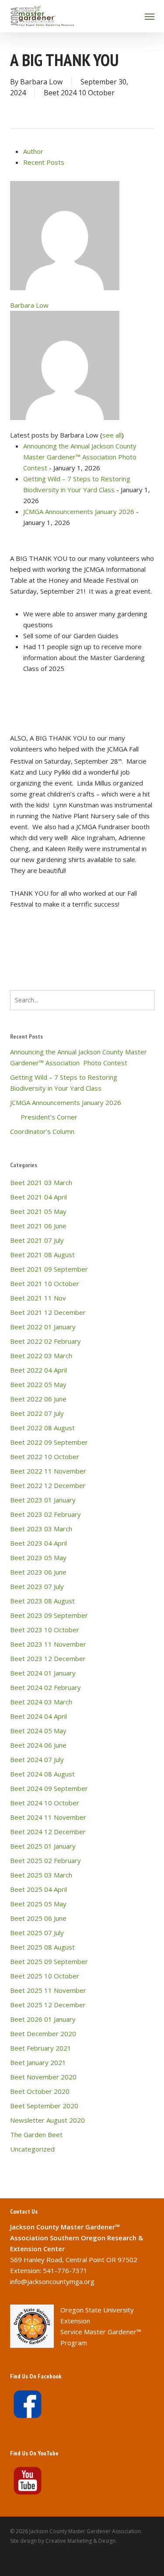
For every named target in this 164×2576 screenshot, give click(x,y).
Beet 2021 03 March (41, 1182)
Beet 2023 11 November (48, 1644)
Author (33, 151)
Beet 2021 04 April (38, 1197)
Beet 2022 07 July (37, 1413)
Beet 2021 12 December (48, 1312)
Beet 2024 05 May (38, 1731)
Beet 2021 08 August (42, 1255)
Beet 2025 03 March (41, 1875)
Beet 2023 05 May (38, 1557)
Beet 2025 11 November (48, 1990)
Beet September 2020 (44, 2106)
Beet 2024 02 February (45, 1687)
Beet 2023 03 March (41, 1529)
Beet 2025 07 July (37, 1933)
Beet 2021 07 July (37, 1240)
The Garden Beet (36, 2134)
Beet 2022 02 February (45, 1341)
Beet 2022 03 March (41, 1356)
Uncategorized (32, 2149)
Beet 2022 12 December (48, 1485)
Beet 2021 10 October (45, 1283)
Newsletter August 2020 (47, 2120)
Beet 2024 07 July (37, 1759)
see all (112, 435)
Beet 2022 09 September (49, 1442)
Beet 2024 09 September (49, 1788)
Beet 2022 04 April (38, 1370)
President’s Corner (44, 1117)
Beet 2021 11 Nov (38, 1298)
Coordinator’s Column (42, 1131)
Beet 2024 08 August (42, 1774)
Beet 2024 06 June (38, 1745)
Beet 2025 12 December (48, 2005)
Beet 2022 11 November (48, 1471)
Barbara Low (41, 82)
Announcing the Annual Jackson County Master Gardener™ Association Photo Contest (80, 457)
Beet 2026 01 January (43, 2019)
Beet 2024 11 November (48, 1817)
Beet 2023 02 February (45, 1514)
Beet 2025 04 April (38, 1889)
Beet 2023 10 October (45, 1630)
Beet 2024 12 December (48, 1832)
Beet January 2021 (38, 2062)
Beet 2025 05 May (38, 1904)
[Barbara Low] (65, 294)
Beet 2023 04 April (38, 1543)
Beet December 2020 (43, 2034)
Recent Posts (44, 162)
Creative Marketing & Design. (81, 2541)
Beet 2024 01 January (43, 1673)
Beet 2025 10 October (45, 1976)
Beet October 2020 (40, 2091)
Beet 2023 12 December (48, 1658)
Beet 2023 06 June (38, 1572)
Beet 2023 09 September (49, 1615)
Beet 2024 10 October (79, 93)
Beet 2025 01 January (43, 1846)
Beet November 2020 (43, 2077)
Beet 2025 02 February (45, 1860)
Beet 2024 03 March (41, 1702)
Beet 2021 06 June (38, 1226)
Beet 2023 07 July (37, 1586)
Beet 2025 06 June (38, 1918)
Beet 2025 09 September (49, 1961)
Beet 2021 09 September (49, 1269)
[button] (150, 16)
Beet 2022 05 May (38, 1384)
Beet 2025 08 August (42, 1947)
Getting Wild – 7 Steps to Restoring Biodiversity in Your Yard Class (64, 1083)
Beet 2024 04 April (38, 1716)
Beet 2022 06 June (38, 1399)
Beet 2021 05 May (38, 1211)
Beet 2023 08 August (42, 1601)
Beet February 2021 (41, 2048)
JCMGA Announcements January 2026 (79, 511)
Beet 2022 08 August (42, 1428)
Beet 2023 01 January (43, 1500)
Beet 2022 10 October (45, 1457)
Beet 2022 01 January (43, 1327)
